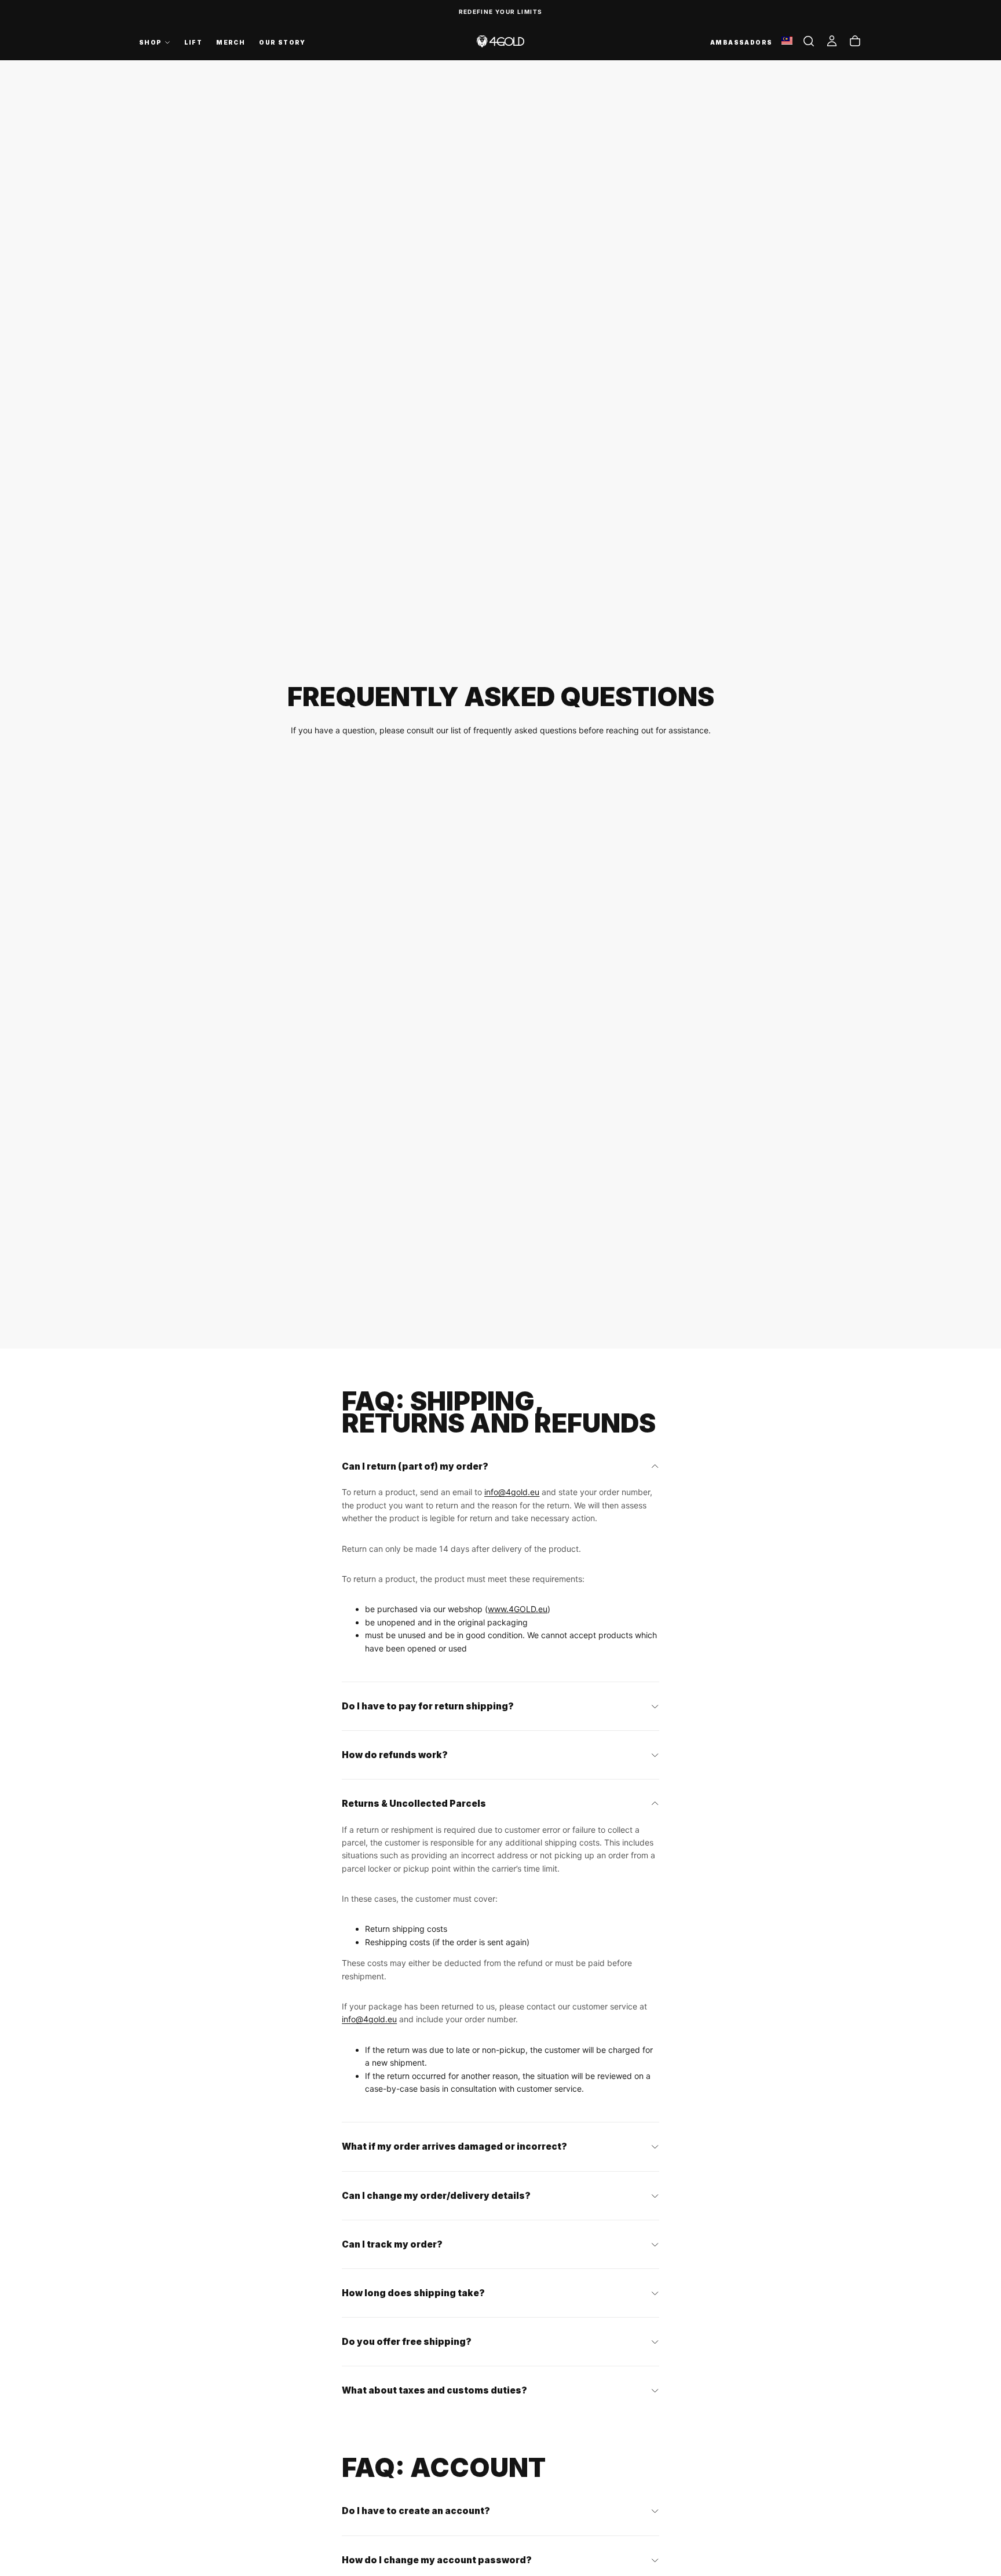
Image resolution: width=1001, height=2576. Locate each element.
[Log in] (832, 41)
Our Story (282, 42)
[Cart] (855, 41)
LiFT (193, 42)
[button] (809, 41)
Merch (231, 42)
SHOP (151, 42)
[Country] (787, 41)
